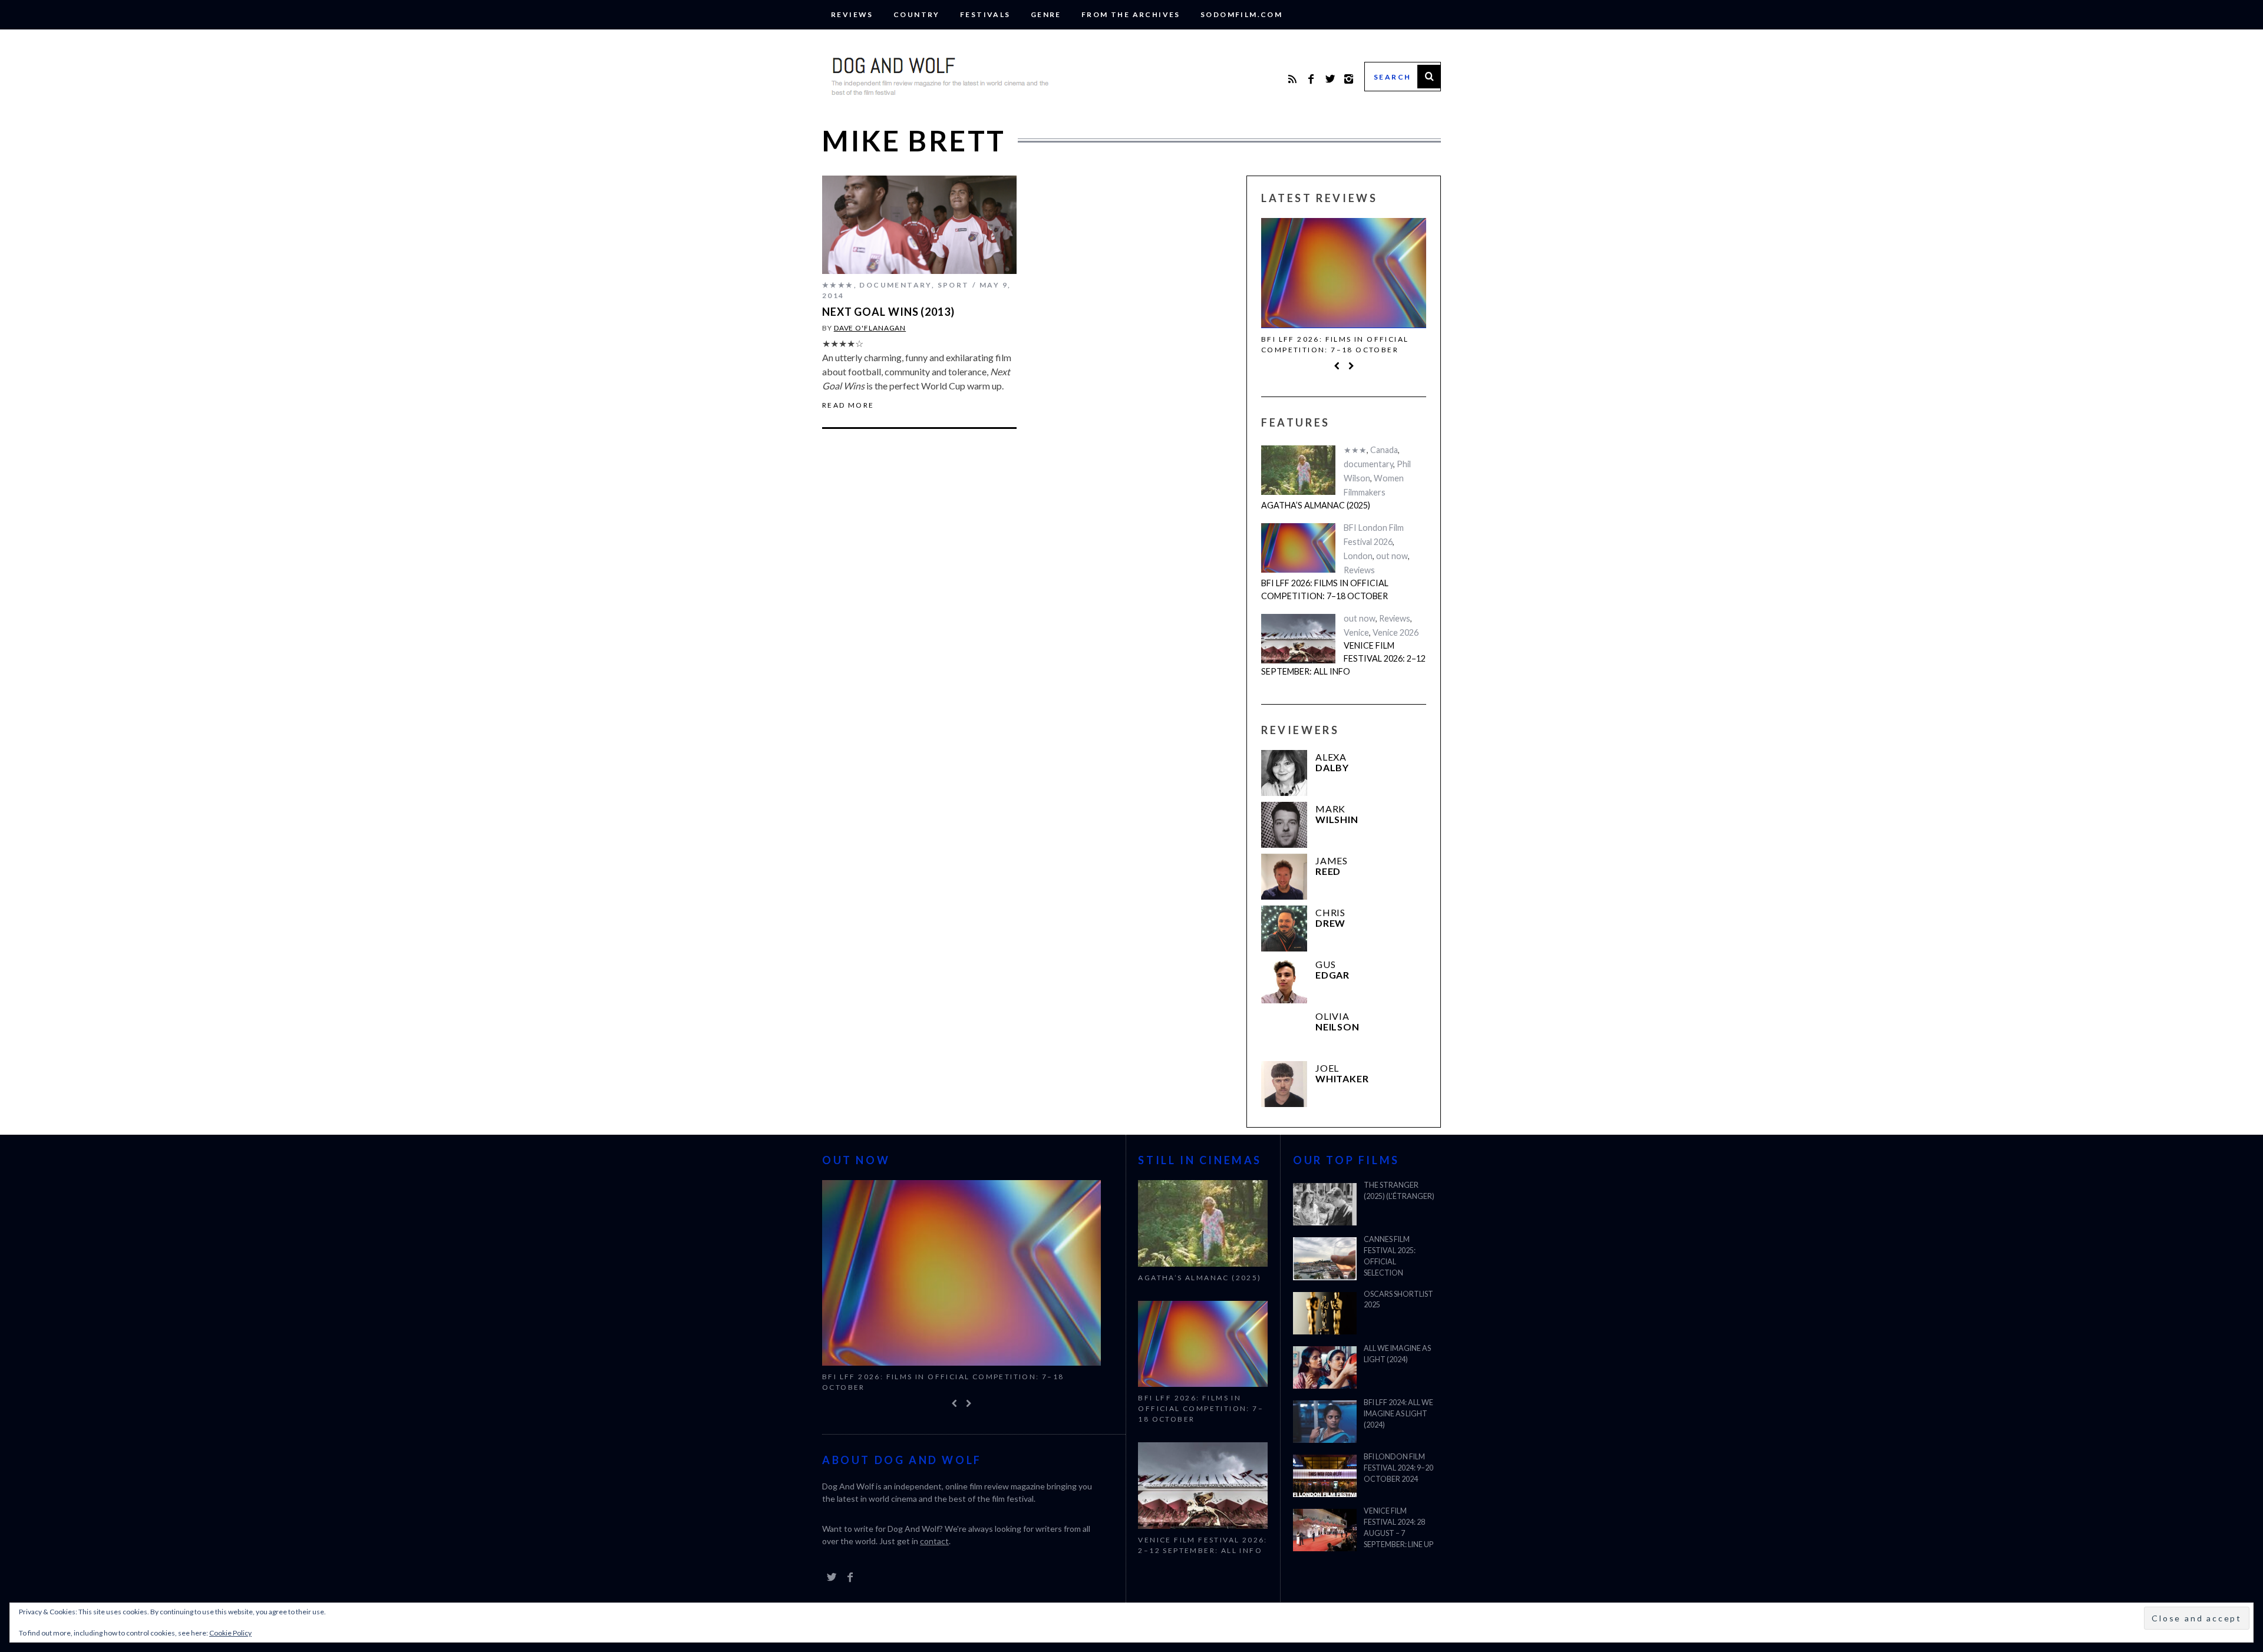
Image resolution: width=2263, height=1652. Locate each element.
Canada (1384, 450)
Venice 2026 (1396, 632)
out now (1392, 556)
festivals (985, 14)
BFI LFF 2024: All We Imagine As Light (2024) (1398, 1414)
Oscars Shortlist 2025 (1398, 1300)
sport (954, 285)
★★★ (1355, 450)
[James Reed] (1284, 877)
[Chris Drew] (1284, 929)
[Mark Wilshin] (1284, 825)
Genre (1046, 14)
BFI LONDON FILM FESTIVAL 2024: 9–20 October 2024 (1398, 1468)
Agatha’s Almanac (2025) (1316, 505)
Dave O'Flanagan (870, 328)
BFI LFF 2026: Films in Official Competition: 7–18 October (1335, 344)
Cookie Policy (230, 1633)
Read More (848, 405)
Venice (1356, 632)
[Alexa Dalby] (1284, 773)
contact (934, 1541)
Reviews (852, 14)
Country (917, 14)
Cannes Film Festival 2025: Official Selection (1390, 1256)
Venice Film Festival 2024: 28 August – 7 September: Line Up (1398, 1528)
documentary (895, 285)
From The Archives (1131, 14)
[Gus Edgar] (1284, 980)
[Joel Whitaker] (1284, 1084)
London (1358, 556)
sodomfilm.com (1241, 14)
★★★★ (838, 285)
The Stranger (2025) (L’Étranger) (1399, 1191)
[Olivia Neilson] (1284, 1032)
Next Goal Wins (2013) (888, 312)
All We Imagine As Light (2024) (1397, 1354)
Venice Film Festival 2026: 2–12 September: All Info (1343, 658)
